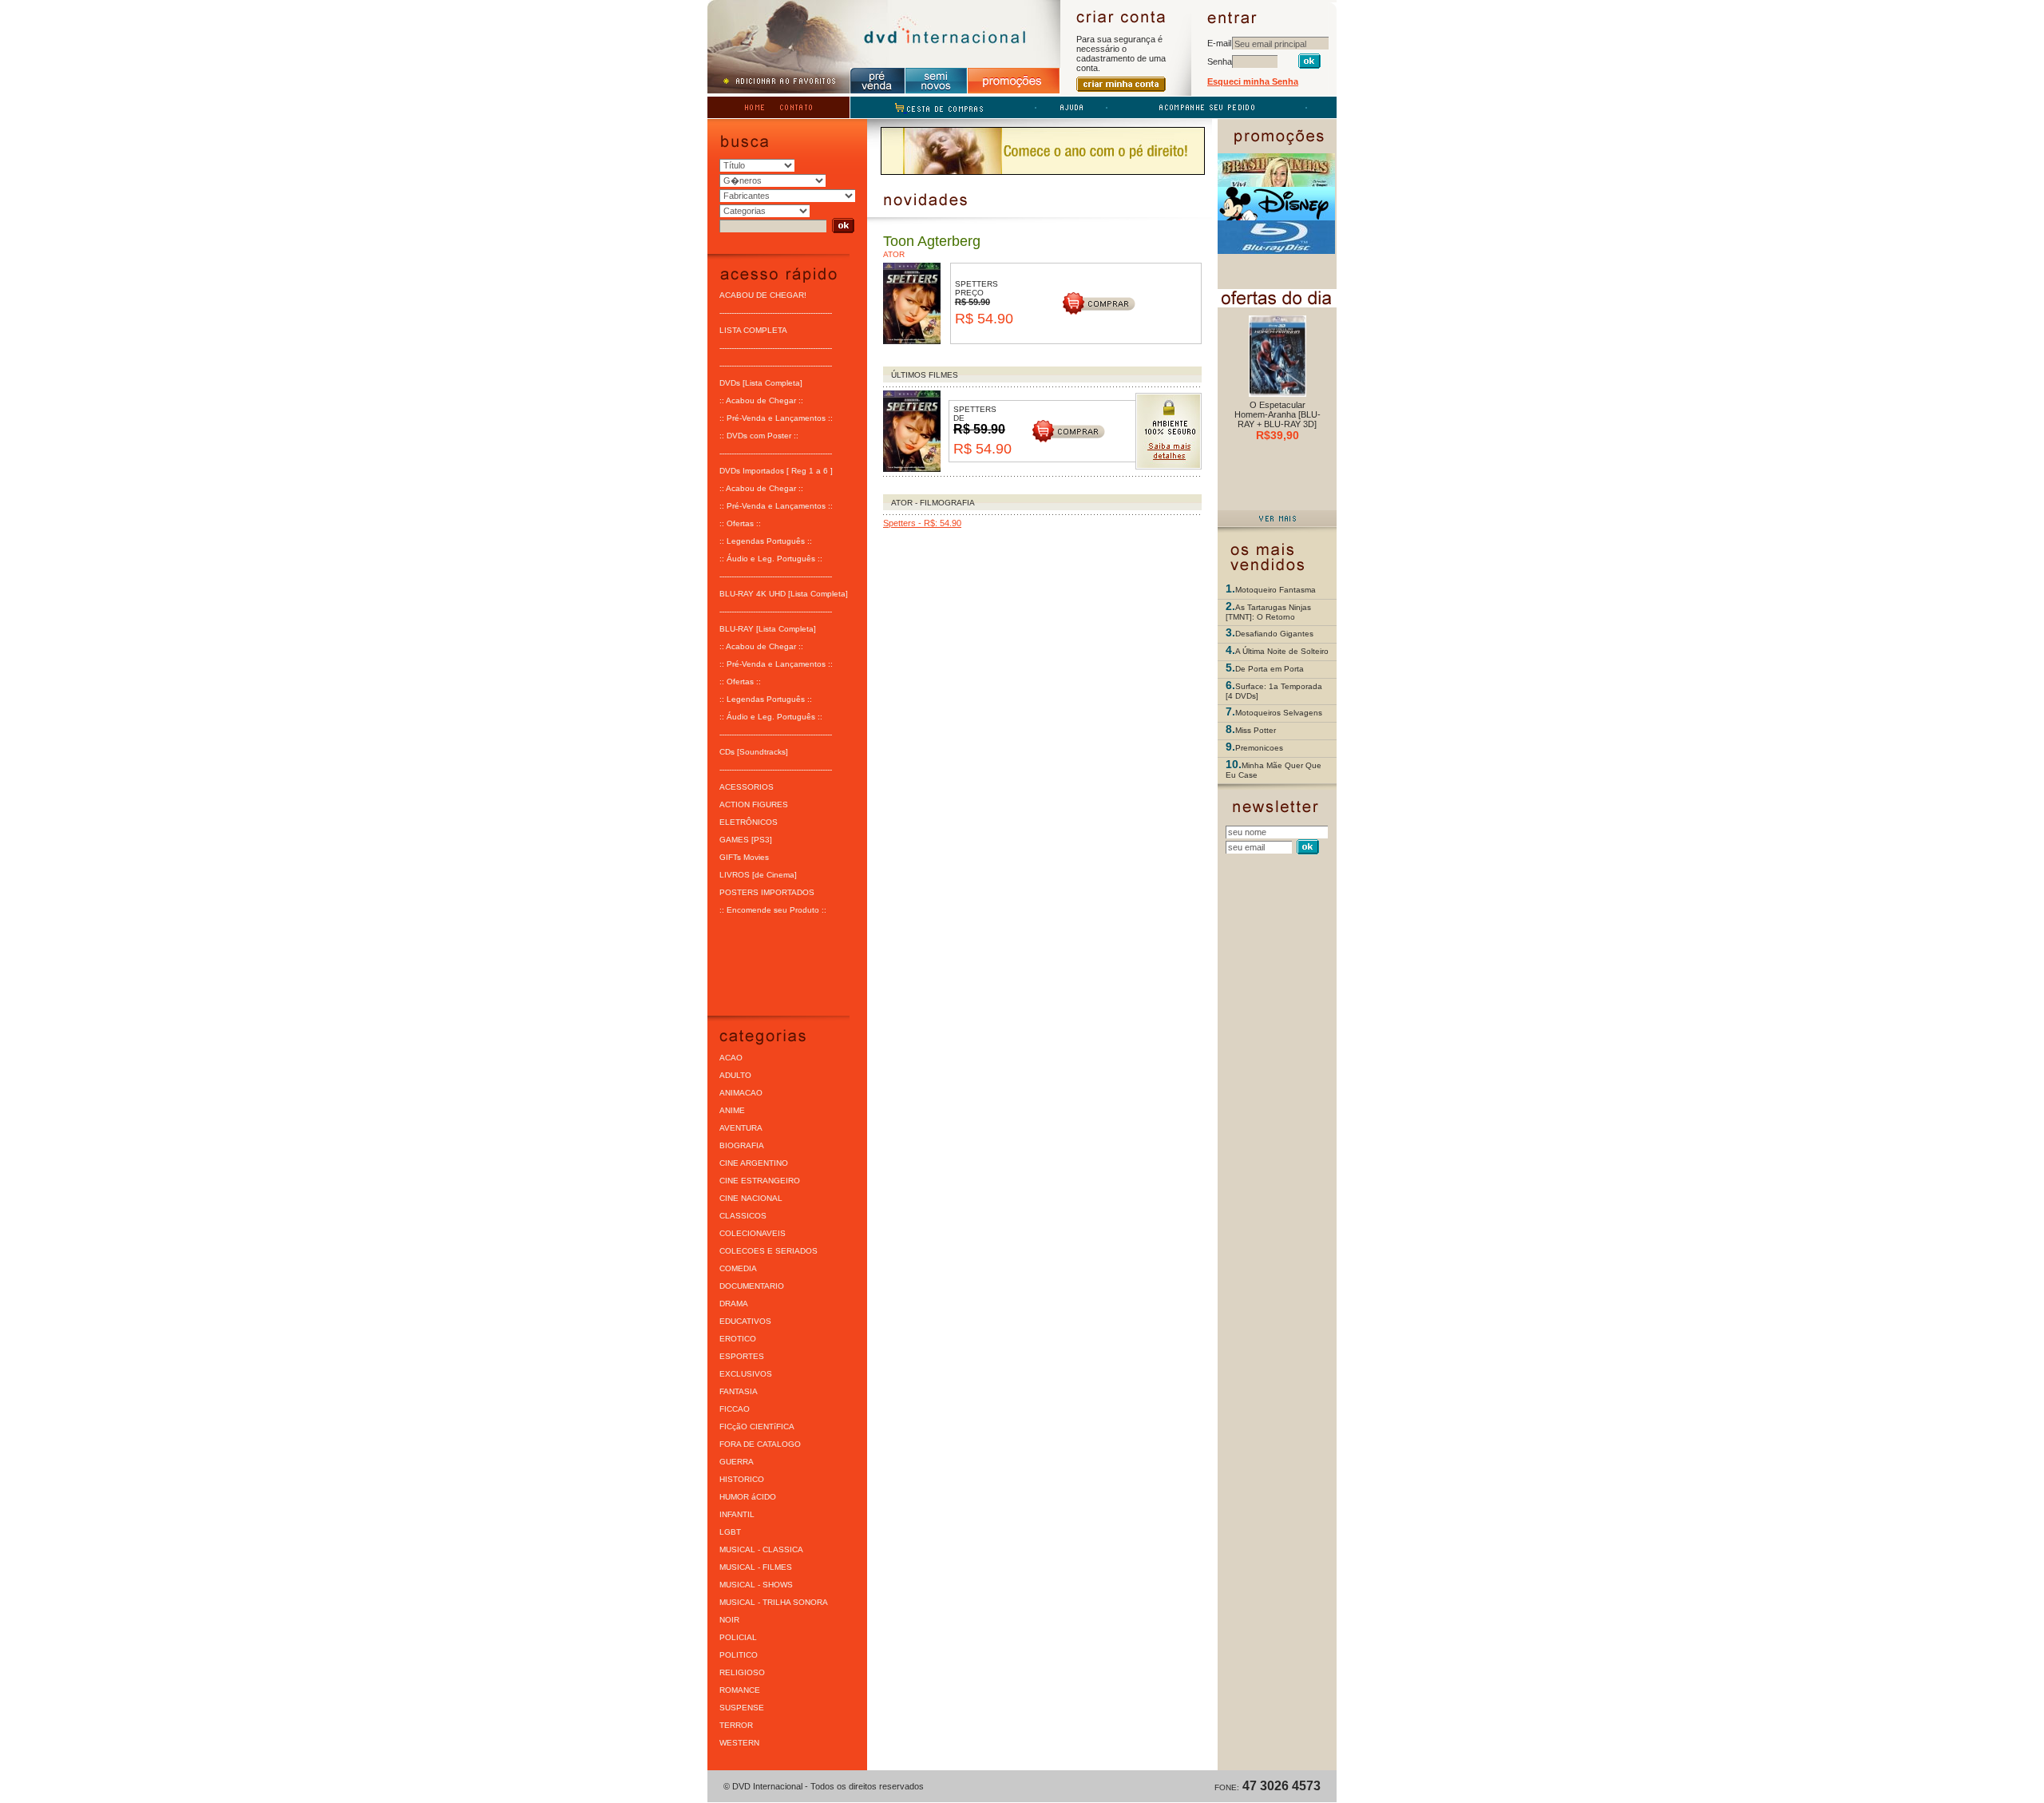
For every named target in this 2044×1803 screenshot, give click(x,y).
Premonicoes (1259, 748)
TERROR (736, 1725)
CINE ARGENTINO (754, 1163)
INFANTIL (737, 1514)
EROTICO (738, 1339)
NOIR (729, 1620)
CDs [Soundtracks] (754, 752)
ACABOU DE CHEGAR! (763, 295)
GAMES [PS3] (746, 840)
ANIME (732, 1110)
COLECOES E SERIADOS (768, 1251)
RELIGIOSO (742, 1672)
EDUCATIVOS (745, 1321)
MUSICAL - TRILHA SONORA (774, 1602)
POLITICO (739, 1655)
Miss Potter (1256, 730)
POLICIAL (738, 1637)
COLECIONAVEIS (753, 1233)
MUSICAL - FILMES (756, 1567)
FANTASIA (739, 1391)
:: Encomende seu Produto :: (773, 910)
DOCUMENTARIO (752, 1286)
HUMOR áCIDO (748, 1497)
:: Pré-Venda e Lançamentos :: (776, 418)
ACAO (731, 1058)
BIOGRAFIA (742, 1145)
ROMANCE (740, 1690)
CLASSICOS (743, 1216)
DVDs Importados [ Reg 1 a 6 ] (776, 471)
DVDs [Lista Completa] (761, 383)
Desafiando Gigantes (1274, 634)
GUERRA (737, 1462)
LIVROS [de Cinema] (758, 875)
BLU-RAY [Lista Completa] (768, 629)
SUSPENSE (742, 1708)
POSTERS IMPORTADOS (767, 892)
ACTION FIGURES (754, 804)
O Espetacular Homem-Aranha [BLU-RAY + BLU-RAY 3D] (1277, 414)
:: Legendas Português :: (766, 541)
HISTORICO (742, 1479)
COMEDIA (738, 1268)
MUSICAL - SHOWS (756, 1585)
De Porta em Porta (1270, 669)
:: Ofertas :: (740, 523)
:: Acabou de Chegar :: (761, 400)
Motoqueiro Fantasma (1276, 590)
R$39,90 (1277, 435)
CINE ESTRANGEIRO (760, 1181)
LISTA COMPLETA (753, 330)
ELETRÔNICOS (749, 822)
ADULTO (735, 1075)
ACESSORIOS (747, 787)
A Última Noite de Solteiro (1282, 651)
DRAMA (734, 1304)
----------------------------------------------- (776, 313)
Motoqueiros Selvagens (1279, 713)
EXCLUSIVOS (746, 1374)
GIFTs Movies (744, 857)
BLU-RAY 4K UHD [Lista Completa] (784, 594)
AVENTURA (741, 1128)
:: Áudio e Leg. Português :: (771, 559)
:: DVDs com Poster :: (759, 436)
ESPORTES (742, 1356)
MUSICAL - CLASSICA (761, 1549)
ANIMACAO (741, 1093)
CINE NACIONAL (751, 1198)
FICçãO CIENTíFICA (757, 1427)
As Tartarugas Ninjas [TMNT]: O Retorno (1268, 612)
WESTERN (739, 1743)
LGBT (730, 1532)
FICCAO (735, 1409)
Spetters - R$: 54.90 (922, 523)
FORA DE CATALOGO (760, 1444)
